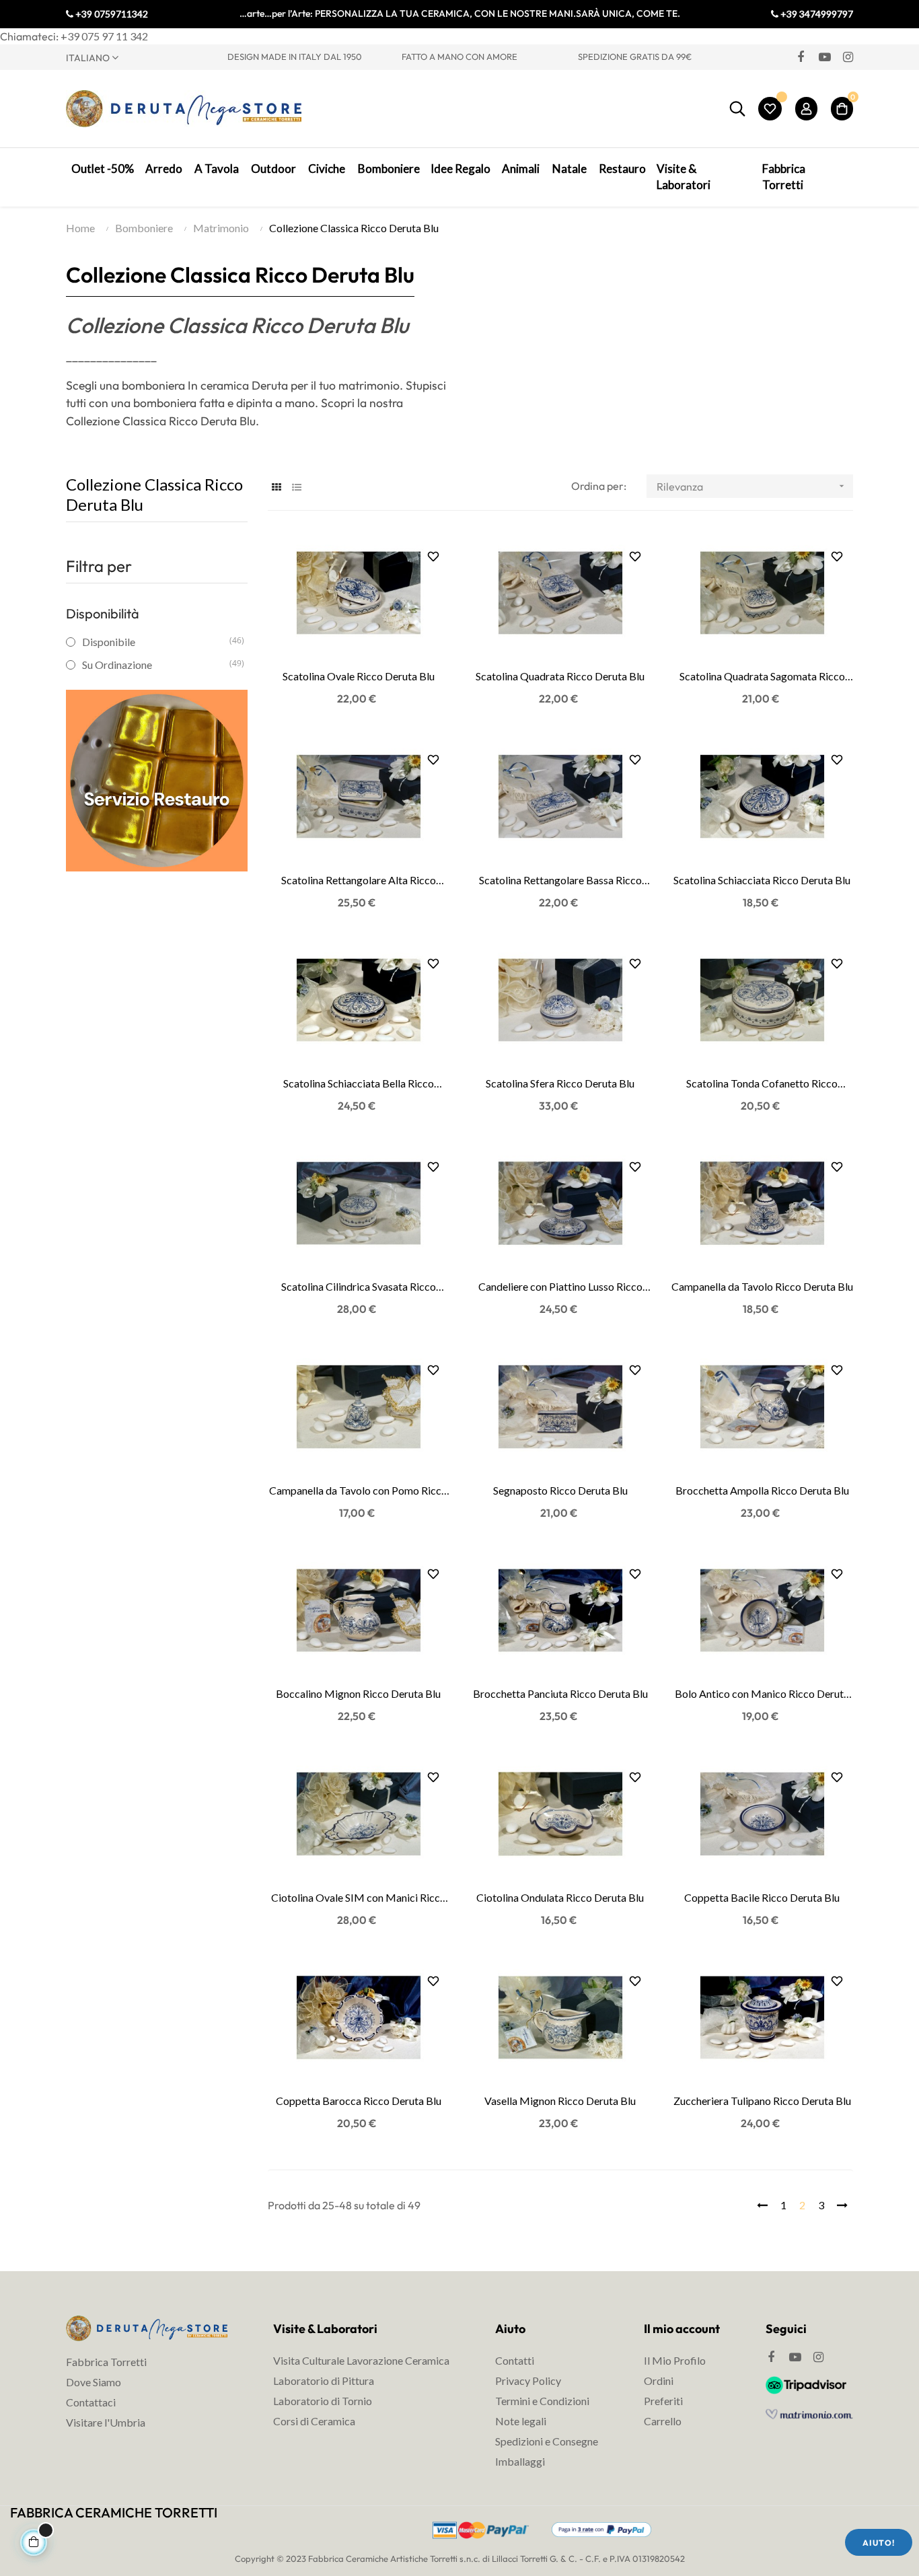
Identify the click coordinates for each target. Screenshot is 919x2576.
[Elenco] (296, 487)
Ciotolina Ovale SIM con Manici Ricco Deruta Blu (359, 1898)
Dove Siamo (94, 2382)
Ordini (659, 2381)
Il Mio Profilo (675, 2360)
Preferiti (663, 2401)
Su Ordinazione (156, 665)
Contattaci (91, 2402)
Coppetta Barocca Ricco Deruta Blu (359, 2101)
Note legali (521, 2421)
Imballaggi (520, 2461)
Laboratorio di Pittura (324, 2381)
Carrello (663, 2421)
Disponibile (156, 642)
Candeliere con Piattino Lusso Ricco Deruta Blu (560, 1287)
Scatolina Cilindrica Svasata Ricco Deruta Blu (359, 1287)
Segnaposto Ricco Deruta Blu (560, 1490)
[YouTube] (824, 57)
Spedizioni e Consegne (547, 2441)
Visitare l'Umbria (106, 2422)
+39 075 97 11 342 (104, 36)
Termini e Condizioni (542, 2401)
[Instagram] (848, 57)
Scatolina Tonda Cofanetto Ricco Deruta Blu (762, 1084)
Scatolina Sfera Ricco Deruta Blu (560, 1083)
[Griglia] (276, 487)
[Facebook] (801, 57)
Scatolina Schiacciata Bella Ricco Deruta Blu (359, 1084)
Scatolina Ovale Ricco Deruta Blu (359, 676)
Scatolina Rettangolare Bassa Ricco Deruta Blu (560, 881)
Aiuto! (879, 2543)
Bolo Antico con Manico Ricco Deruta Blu (762, 1694)
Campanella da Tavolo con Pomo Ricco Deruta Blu (358, 1491)
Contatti (515, 2360)
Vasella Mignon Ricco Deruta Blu (560, 2101)
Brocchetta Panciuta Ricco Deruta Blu (560, 1693)
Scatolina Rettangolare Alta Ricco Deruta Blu (359, 881)
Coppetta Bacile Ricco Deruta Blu (762, 1897)
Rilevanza (752, 487)
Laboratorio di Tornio (323, 2401)
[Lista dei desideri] (770, 109)
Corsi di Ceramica (314, 2421)
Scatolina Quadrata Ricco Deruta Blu (560, 676)
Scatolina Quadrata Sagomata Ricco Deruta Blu (762, 677)
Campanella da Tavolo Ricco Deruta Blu (762, 1286)
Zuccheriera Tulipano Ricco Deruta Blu (762, 2101)
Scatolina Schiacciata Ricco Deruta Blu (762, 880)
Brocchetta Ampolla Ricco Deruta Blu (762, 1490)
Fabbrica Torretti (106, 2362)
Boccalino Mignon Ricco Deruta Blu (358, 1693)
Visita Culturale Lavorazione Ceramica (361, 2360)
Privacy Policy (528, 2381)
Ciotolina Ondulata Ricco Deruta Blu (560, 1897)
